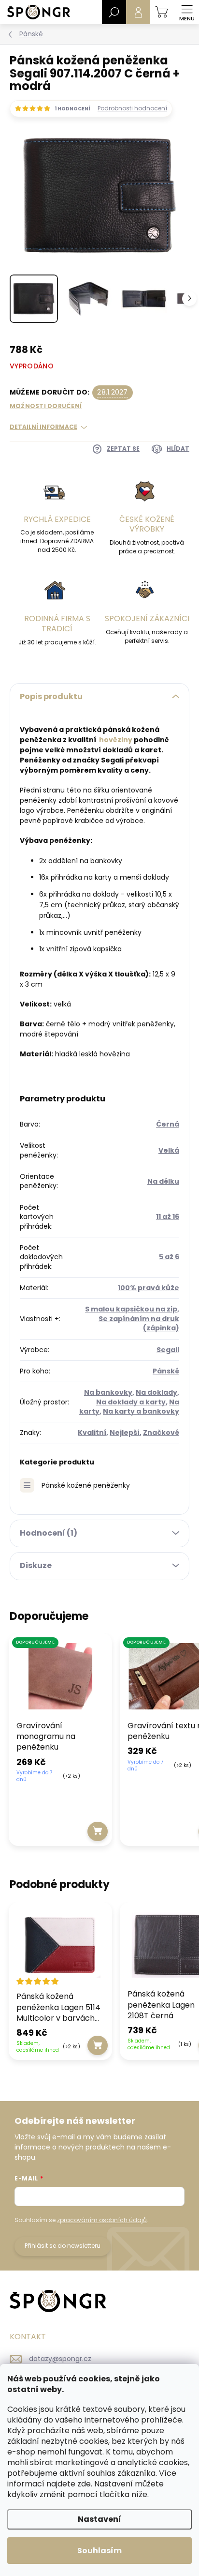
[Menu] (187, 12)
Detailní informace (43, 427)
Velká (169, 1150)
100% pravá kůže (149, 1288)
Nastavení (99, 2519)
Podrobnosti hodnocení (132, 108)
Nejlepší (125, 1433)
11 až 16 (168, 1217)
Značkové (161, 1433)
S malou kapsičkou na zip (131, 1309)
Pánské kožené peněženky (86, 1485)
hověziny (116, 740)
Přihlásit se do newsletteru (63, 2246)
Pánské (166, 1371)
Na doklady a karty (131, 1402)
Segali (168, 1350)
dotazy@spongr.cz (60, 2359)
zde (84, 2484)
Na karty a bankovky (141, 1411)
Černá (168, 1124)
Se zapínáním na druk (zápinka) (139, 1323)
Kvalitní (92, 1433)
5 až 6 (169, 1257)
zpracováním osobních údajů (102, 2220)
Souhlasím (99, 2551)
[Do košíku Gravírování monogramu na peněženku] (98, 1831)
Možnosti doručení (46, 406)
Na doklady (156, 1392)
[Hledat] (114, 12)
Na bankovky (108, 1392)
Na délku (163, 1181)
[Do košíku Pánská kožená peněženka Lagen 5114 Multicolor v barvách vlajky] (98, 2045)
